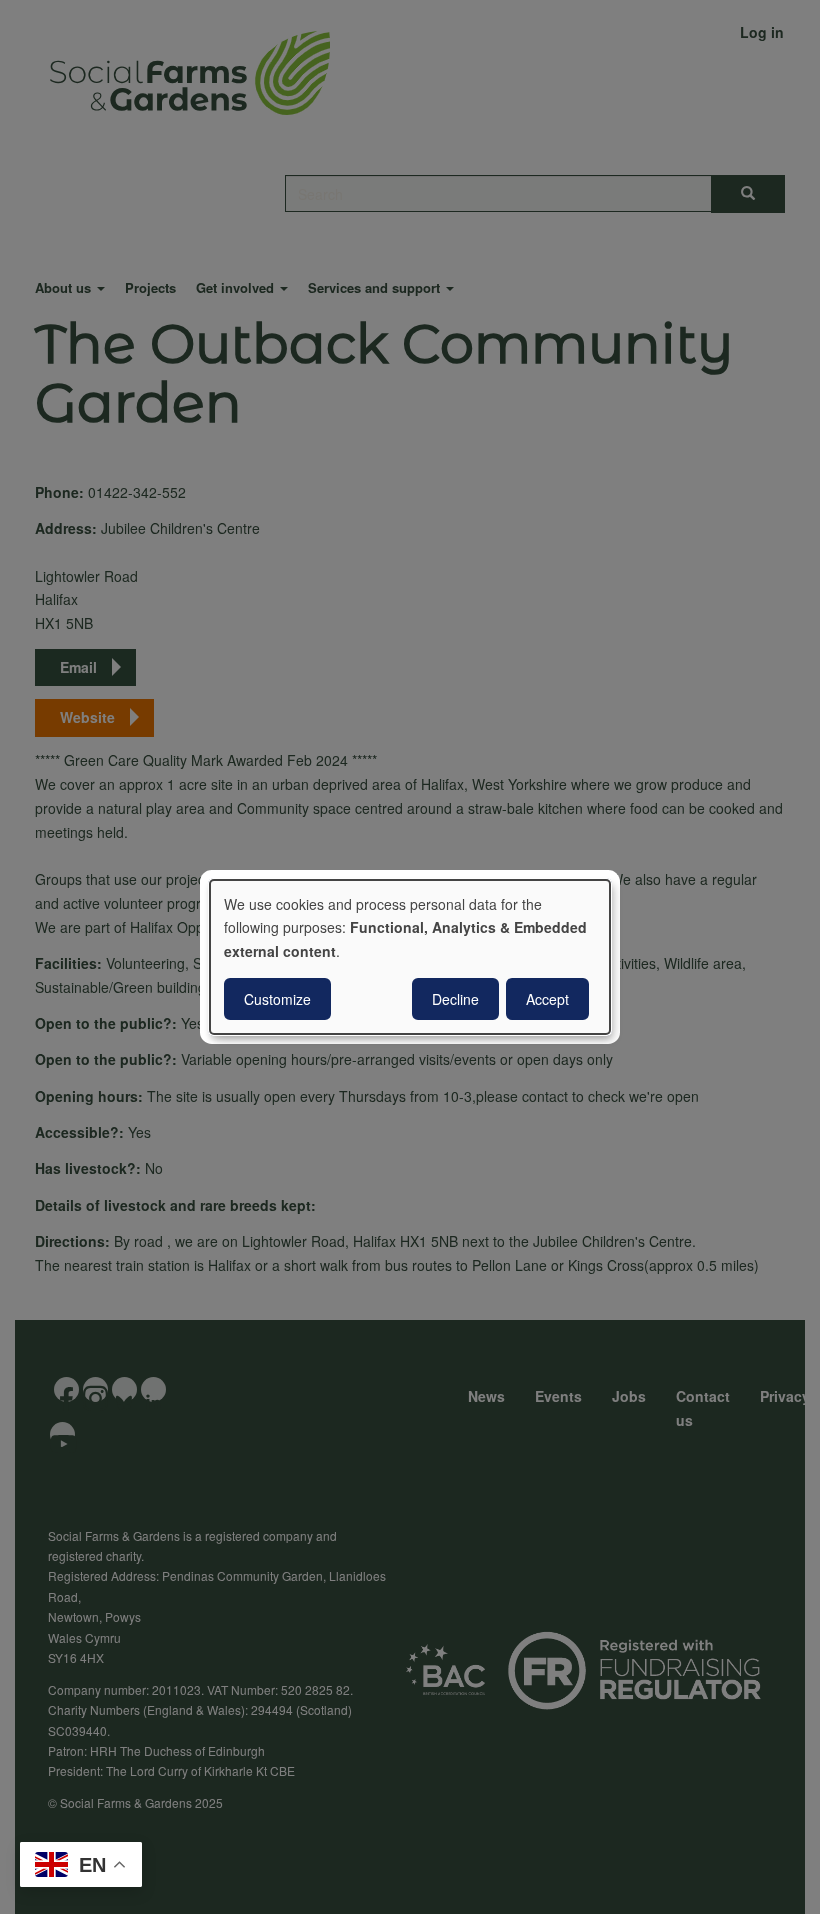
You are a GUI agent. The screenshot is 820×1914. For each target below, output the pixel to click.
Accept (547, 999)
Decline (455, 999)
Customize (277, 999)
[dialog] (410, 957)
